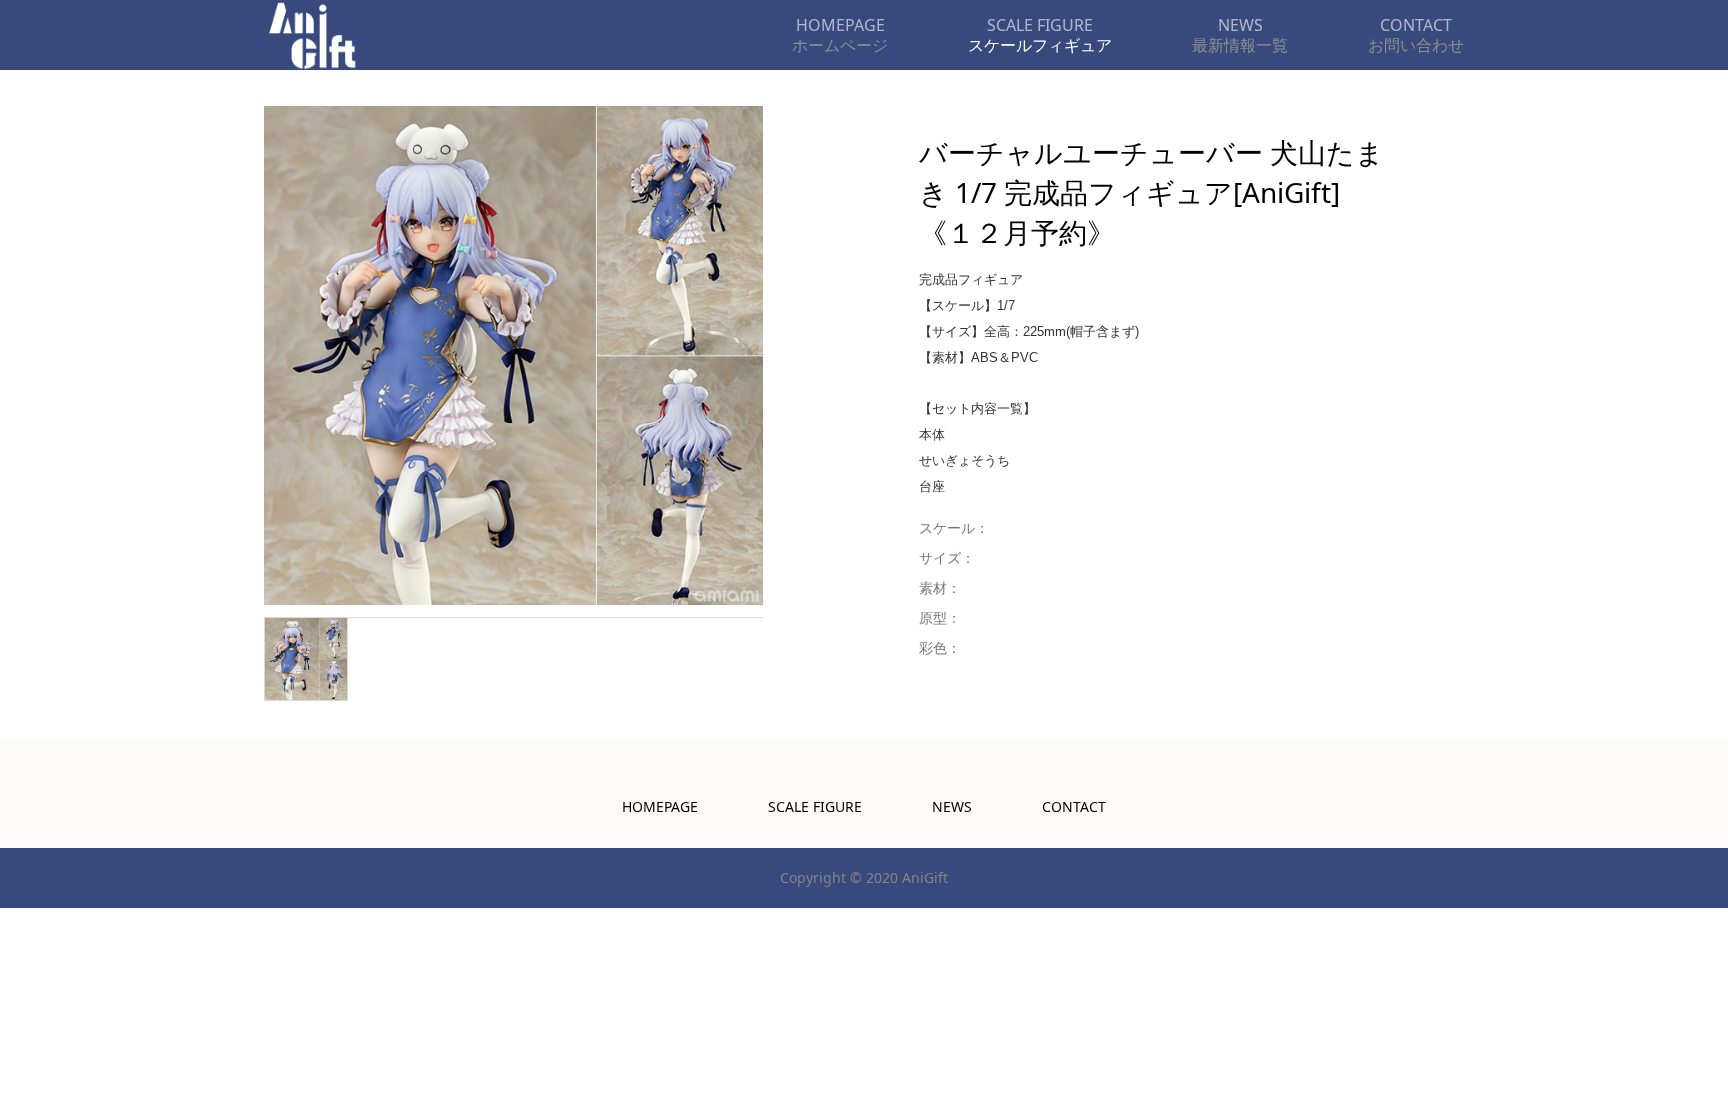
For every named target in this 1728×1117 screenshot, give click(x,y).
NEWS (952, 806)
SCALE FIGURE (815, 806)
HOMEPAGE (660, 806)
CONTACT (1074, 806)
